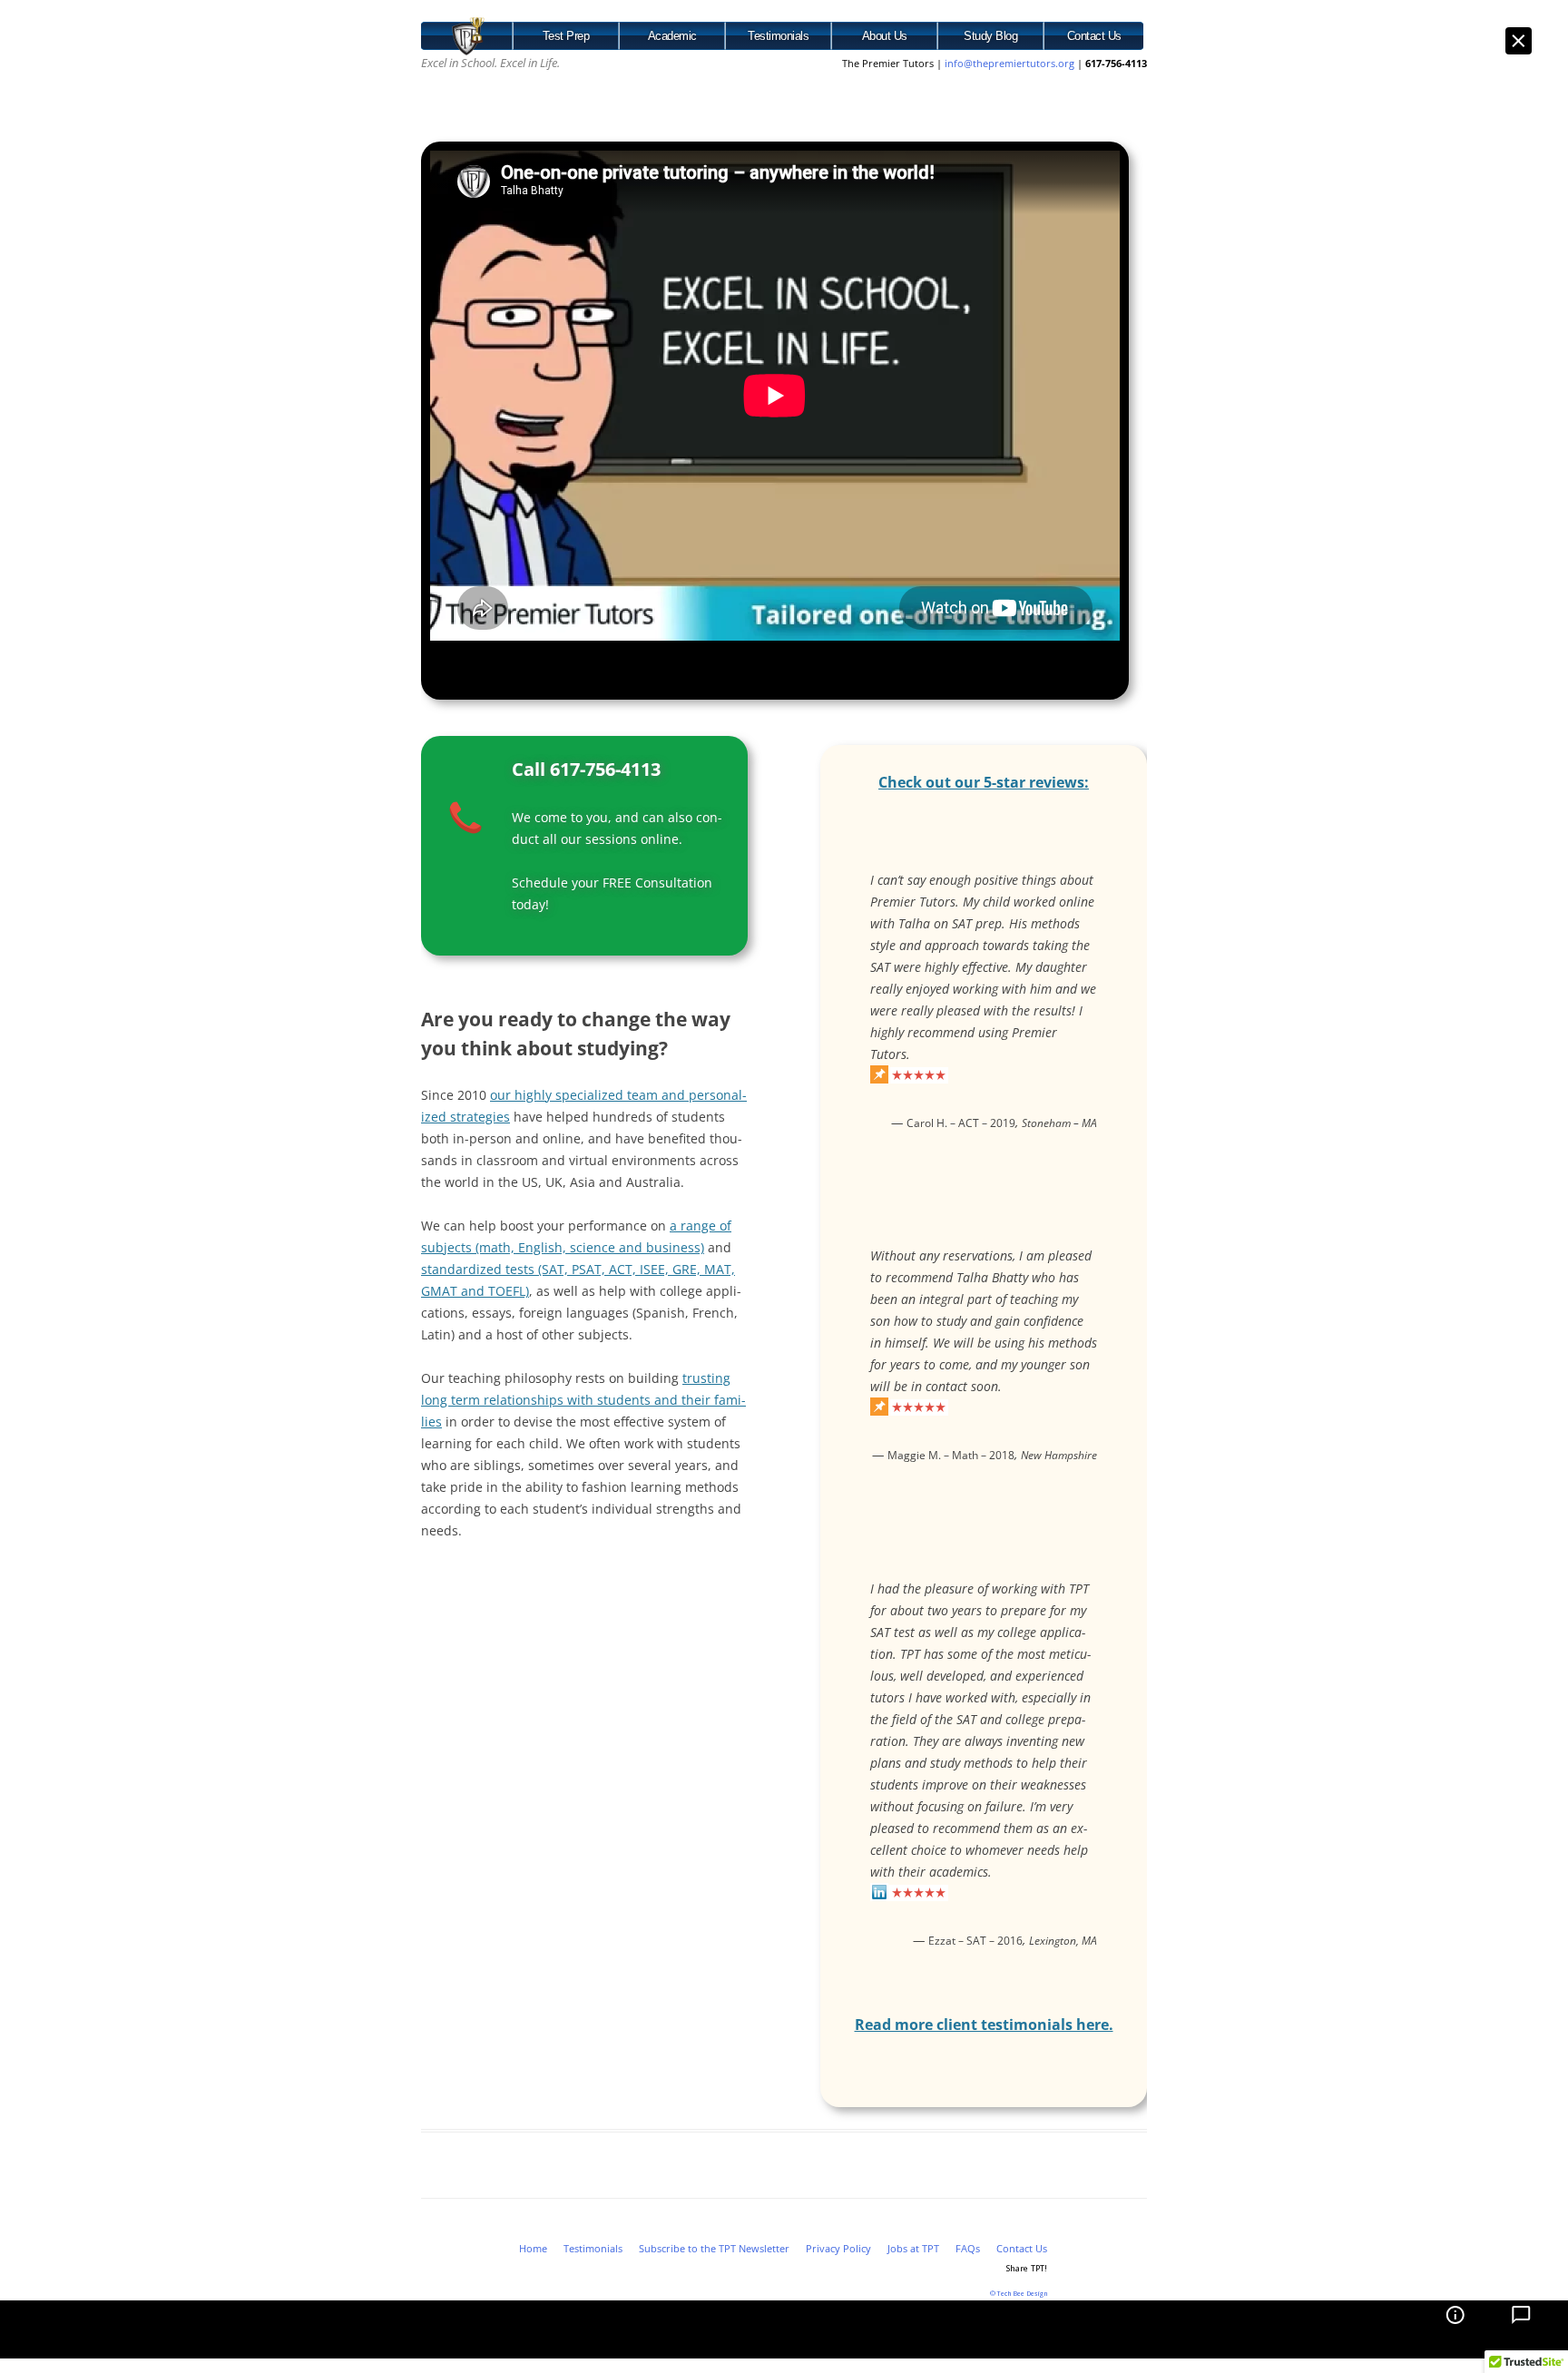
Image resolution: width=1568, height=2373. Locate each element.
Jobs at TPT (913, 2248)
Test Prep (566, 36)
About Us (885, 36)
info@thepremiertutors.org (1011, 63)
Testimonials (778, 36)
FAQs (968, 2248)
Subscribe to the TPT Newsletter (714, 2248)
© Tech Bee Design (1019, 2294)
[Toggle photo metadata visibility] (1452, 2329)
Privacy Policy (838, 2248)
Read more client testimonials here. (984, 2025)
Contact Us (1094, 36)
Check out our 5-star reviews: (984, 782)
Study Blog (990, 36)
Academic (672, 36)
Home (533, 2248)
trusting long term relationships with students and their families (583, 1400)
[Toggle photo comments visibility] (1519, 2329)
